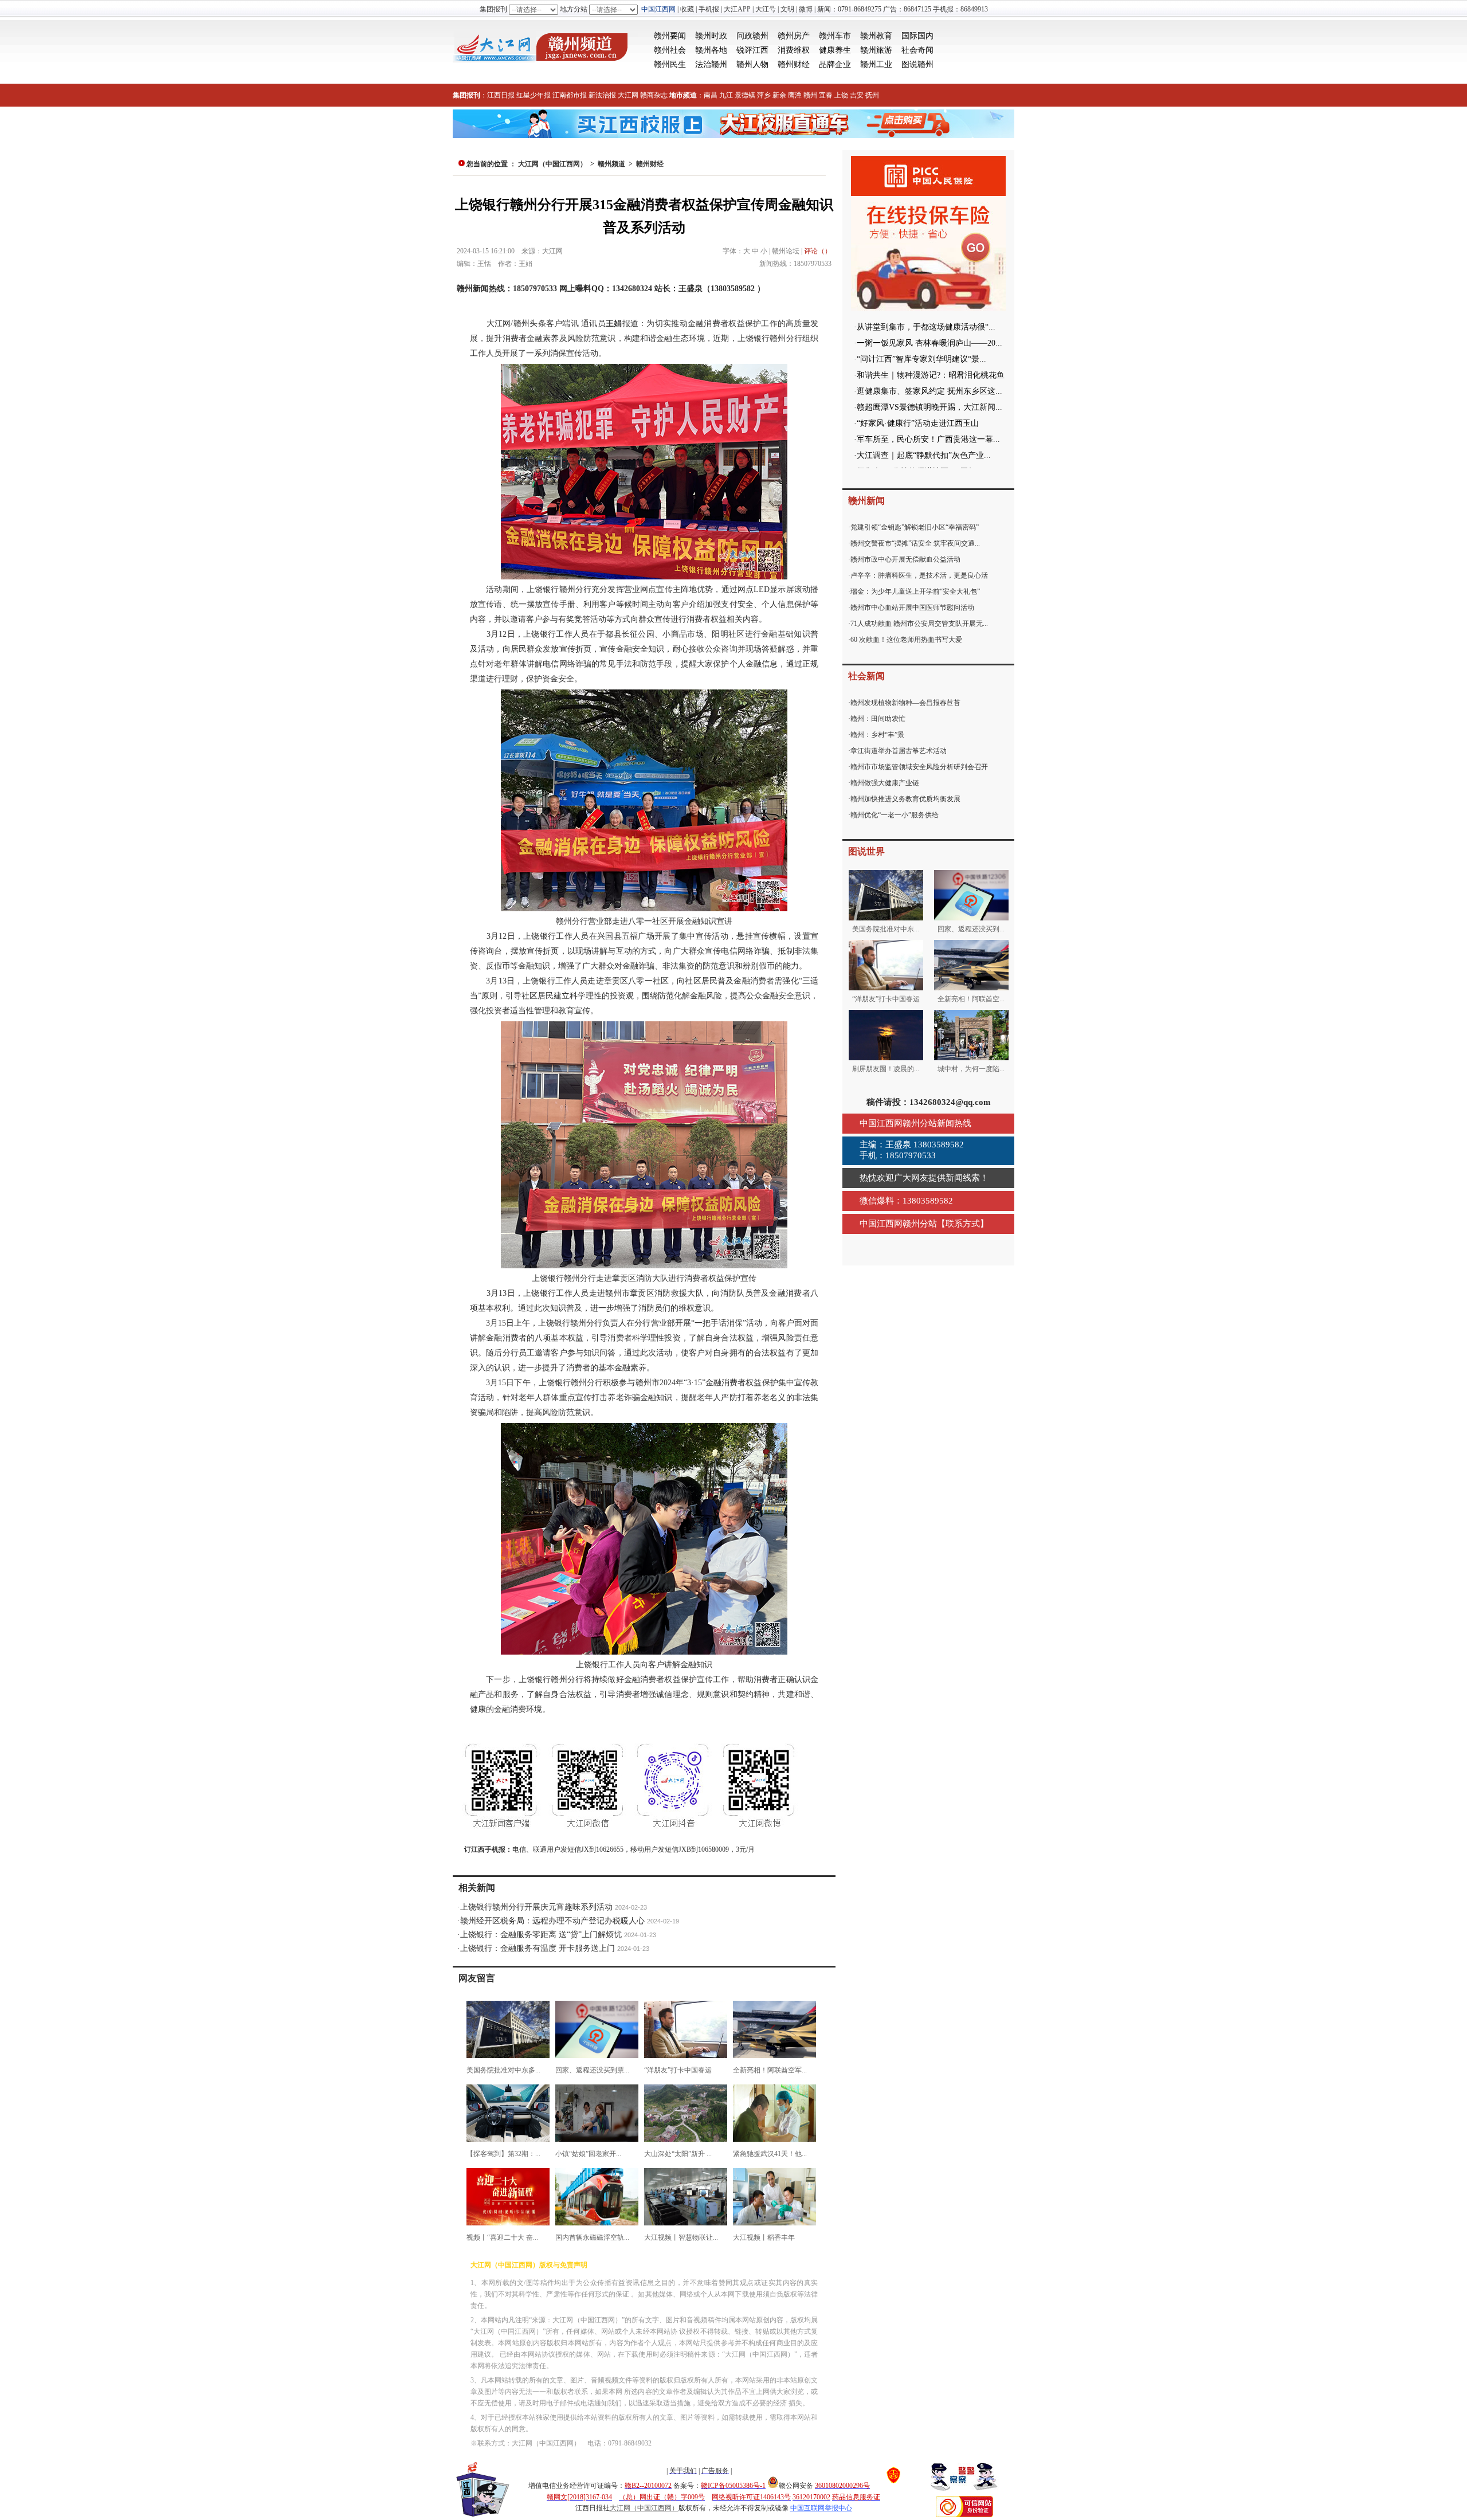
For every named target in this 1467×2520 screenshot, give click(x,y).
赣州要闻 (670, 36)
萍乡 (764, 95)
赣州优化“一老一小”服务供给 (895, 815)
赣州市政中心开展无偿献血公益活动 (905, 559)
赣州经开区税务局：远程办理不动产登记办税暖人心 (552, 1921)
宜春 (826, 95)
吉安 (857, 95)
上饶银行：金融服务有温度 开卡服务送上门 (538, 1948)
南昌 (711, 95)
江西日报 (501, 95)
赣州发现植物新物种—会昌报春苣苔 (905, 703)
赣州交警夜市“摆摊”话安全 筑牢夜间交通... (915, 543)
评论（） (818, 251)
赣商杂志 (654, 95)
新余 (779, 95)
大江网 (628, 95)
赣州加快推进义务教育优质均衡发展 (905, 799)
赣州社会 (670, 50)
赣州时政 (711, 36)
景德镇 (745, 95)
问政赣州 (752, 36)
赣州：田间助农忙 (878, 719)
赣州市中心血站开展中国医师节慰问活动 (912, 608)
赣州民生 (670, 64)
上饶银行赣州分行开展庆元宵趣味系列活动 (536, 1907)
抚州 (872, 95)
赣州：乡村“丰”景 (877, 735)
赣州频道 (611, 164)
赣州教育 (876, 36)
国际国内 (917, 36)
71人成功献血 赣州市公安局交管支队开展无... (919, 624)
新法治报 (602, 95)
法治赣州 (711, 64)
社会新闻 (866, 676)
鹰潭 (795, 95)
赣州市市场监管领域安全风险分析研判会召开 (919, 767)
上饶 (841, 95)
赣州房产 (794, 36)
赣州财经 (794, 64)
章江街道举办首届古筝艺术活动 (899, 751)
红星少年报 (534, 95)
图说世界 (866, 851)
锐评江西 (752, 50)
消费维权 (794, 50)
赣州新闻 (866, 501)
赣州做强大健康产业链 (885, 783)
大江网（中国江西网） (552, 164)
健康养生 (835, 50)
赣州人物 (752, 64)
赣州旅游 (876, 50)
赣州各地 (711, 50)
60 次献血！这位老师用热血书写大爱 (906, 640)
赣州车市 (835, 36)
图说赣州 (917, 64)
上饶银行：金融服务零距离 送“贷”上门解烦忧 (541, 1935)
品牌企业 (835, 64)
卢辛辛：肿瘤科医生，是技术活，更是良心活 (919, 575)
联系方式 (963, 1224)
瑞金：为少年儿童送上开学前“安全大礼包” (915, 591)
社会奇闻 (917, 50)
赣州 (810, 95)
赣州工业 (876, 64)
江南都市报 (570, 95)
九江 (726, 95)
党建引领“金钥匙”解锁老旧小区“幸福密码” (915, 527)
